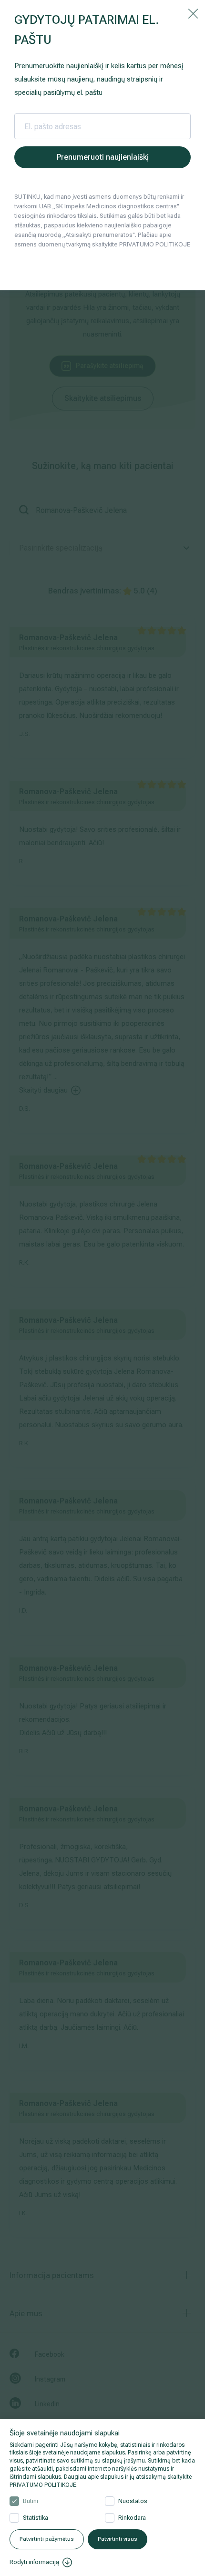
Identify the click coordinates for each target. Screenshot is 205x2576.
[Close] (193, 13)
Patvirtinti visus (118, 2539)
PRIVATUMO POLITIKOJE (43, 2485)
